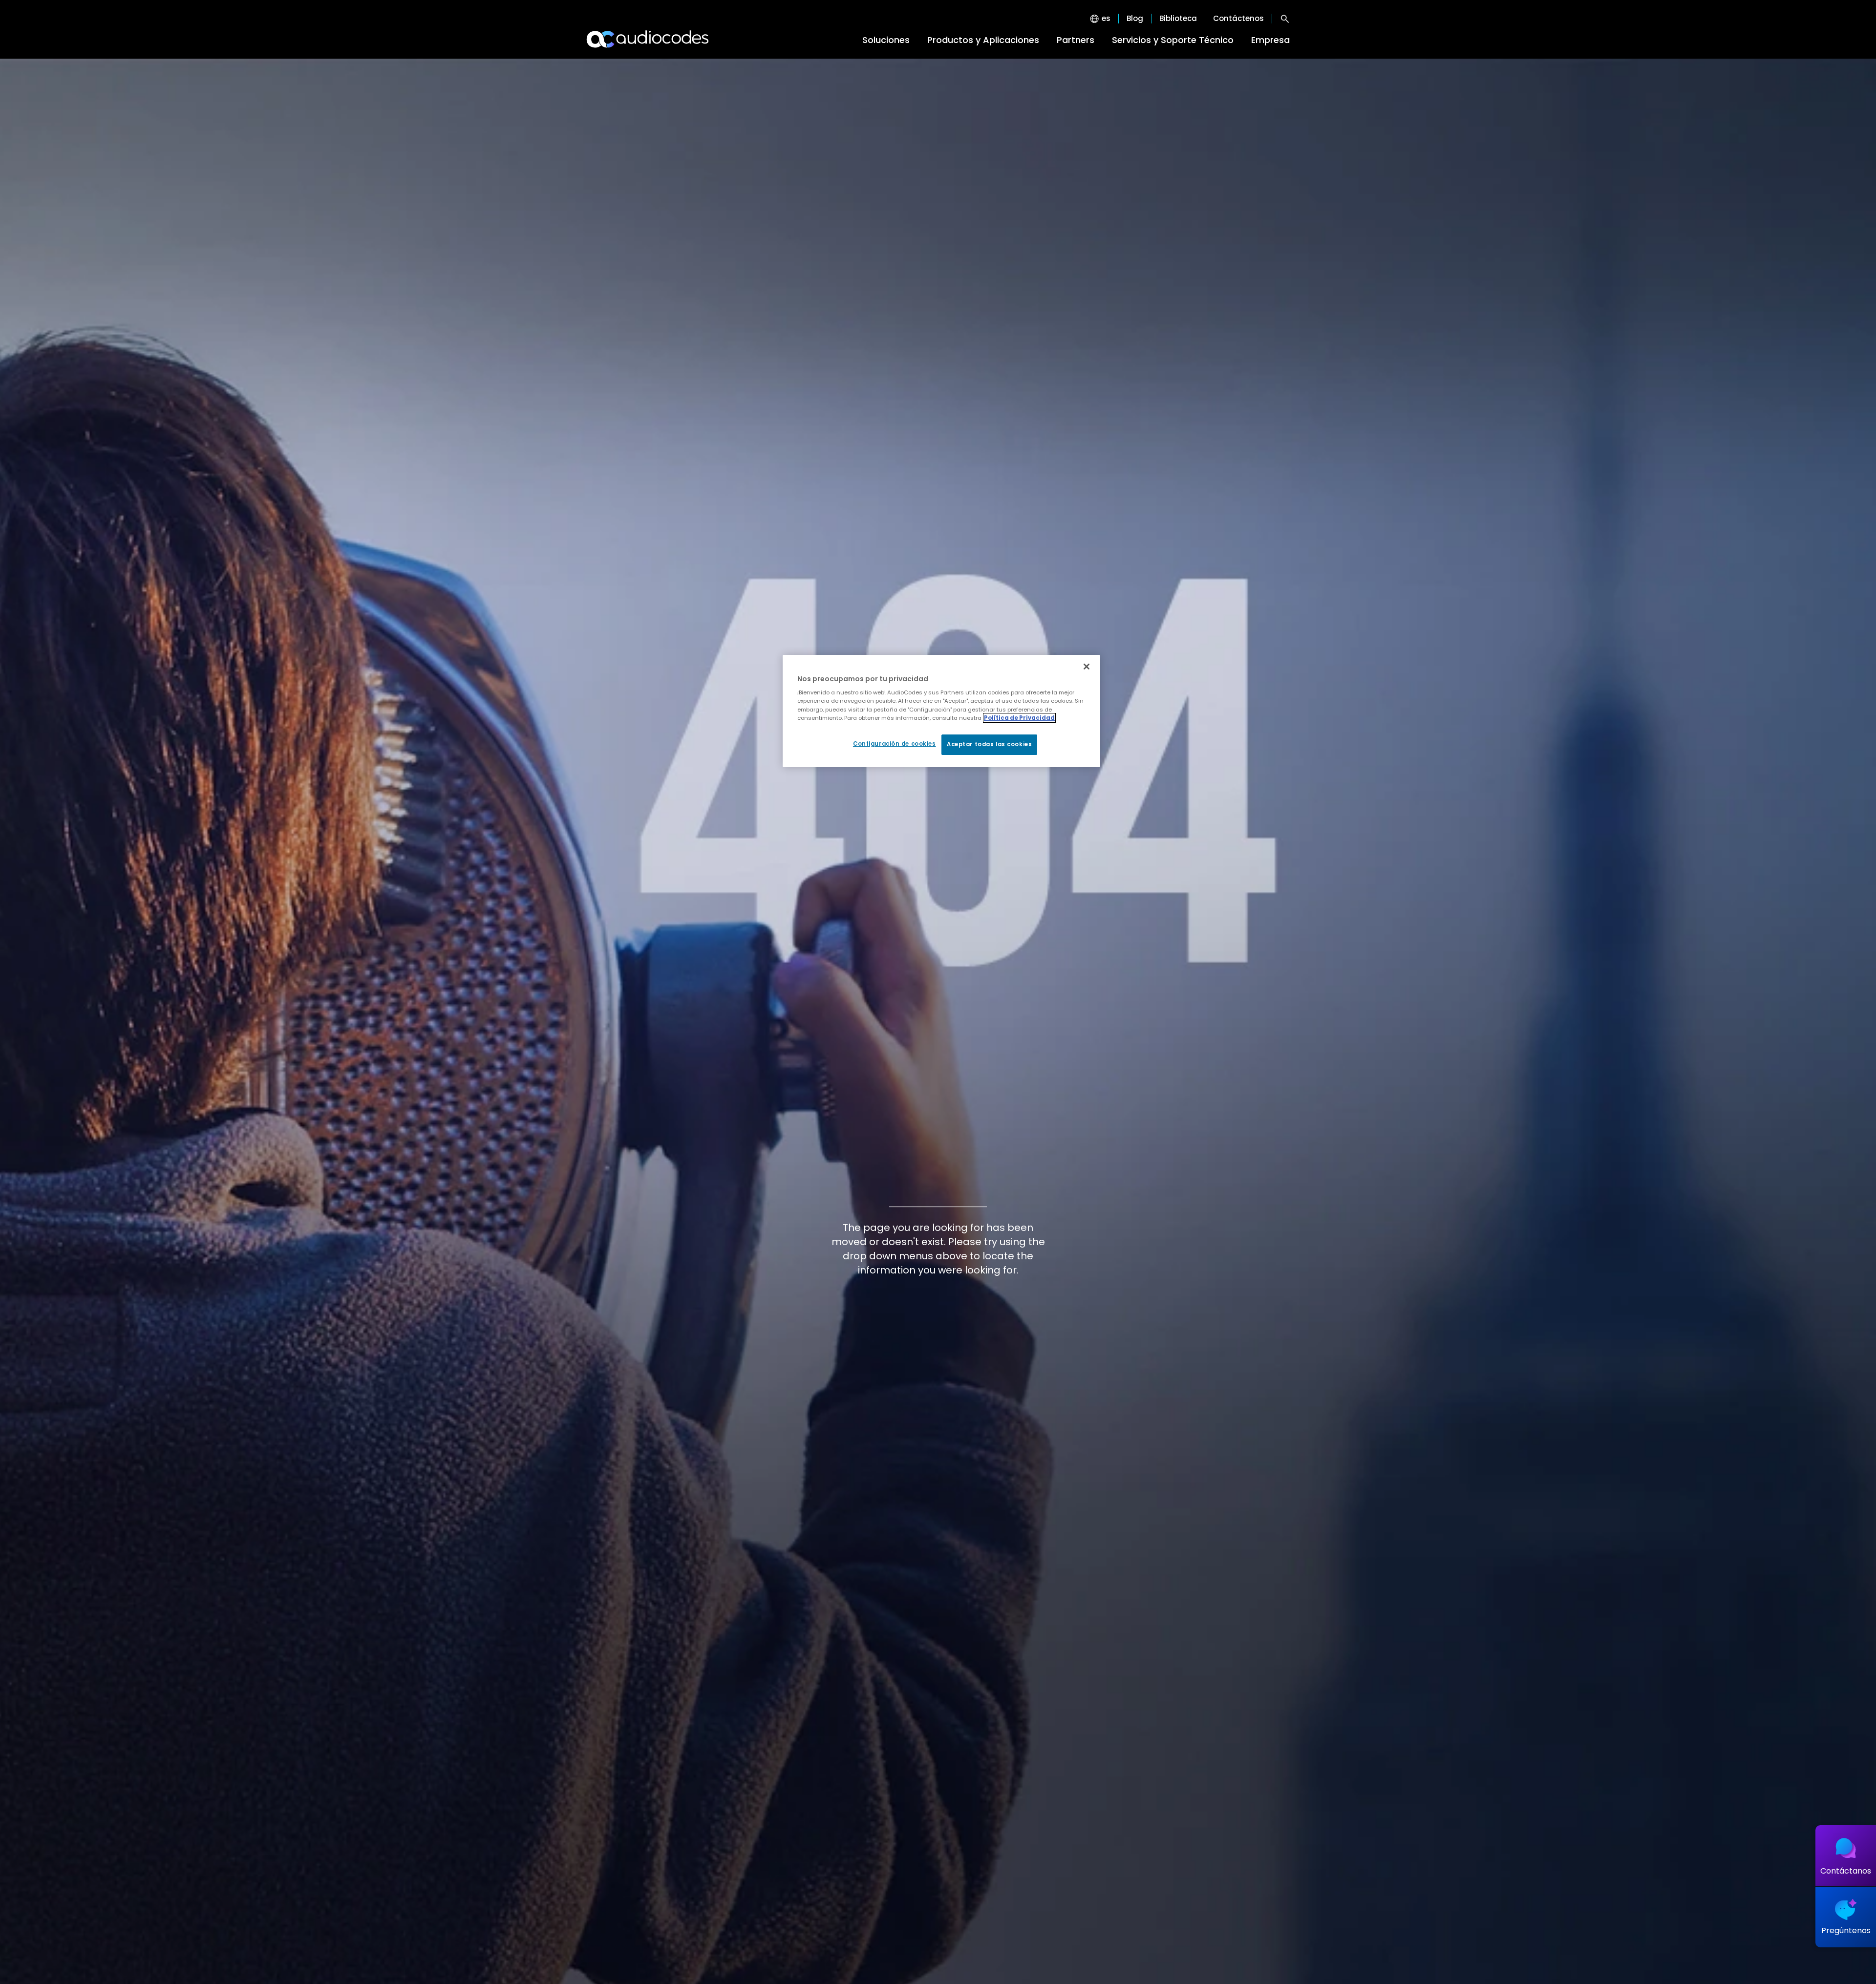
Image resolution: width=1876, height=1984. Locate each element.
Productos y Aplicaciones (983, 40)
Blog (1135, 19)
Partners (1076, 40)
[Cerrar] (1087, 667)
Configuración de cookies (895, 744)
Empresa (1270, 40)
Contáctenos (1238, 19)
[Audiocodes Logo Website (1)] (648, 39)
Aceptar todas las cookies (989, 744)
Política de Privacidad (1019, 718)
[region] (941, 711)
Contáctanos (1846, 1871)
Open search (1285, 19)
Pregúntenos (1846, 1930)
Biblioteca (1178, 19)
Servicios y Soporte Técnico (1173, 40)
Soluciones (886, 40)
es (1106, 19)
